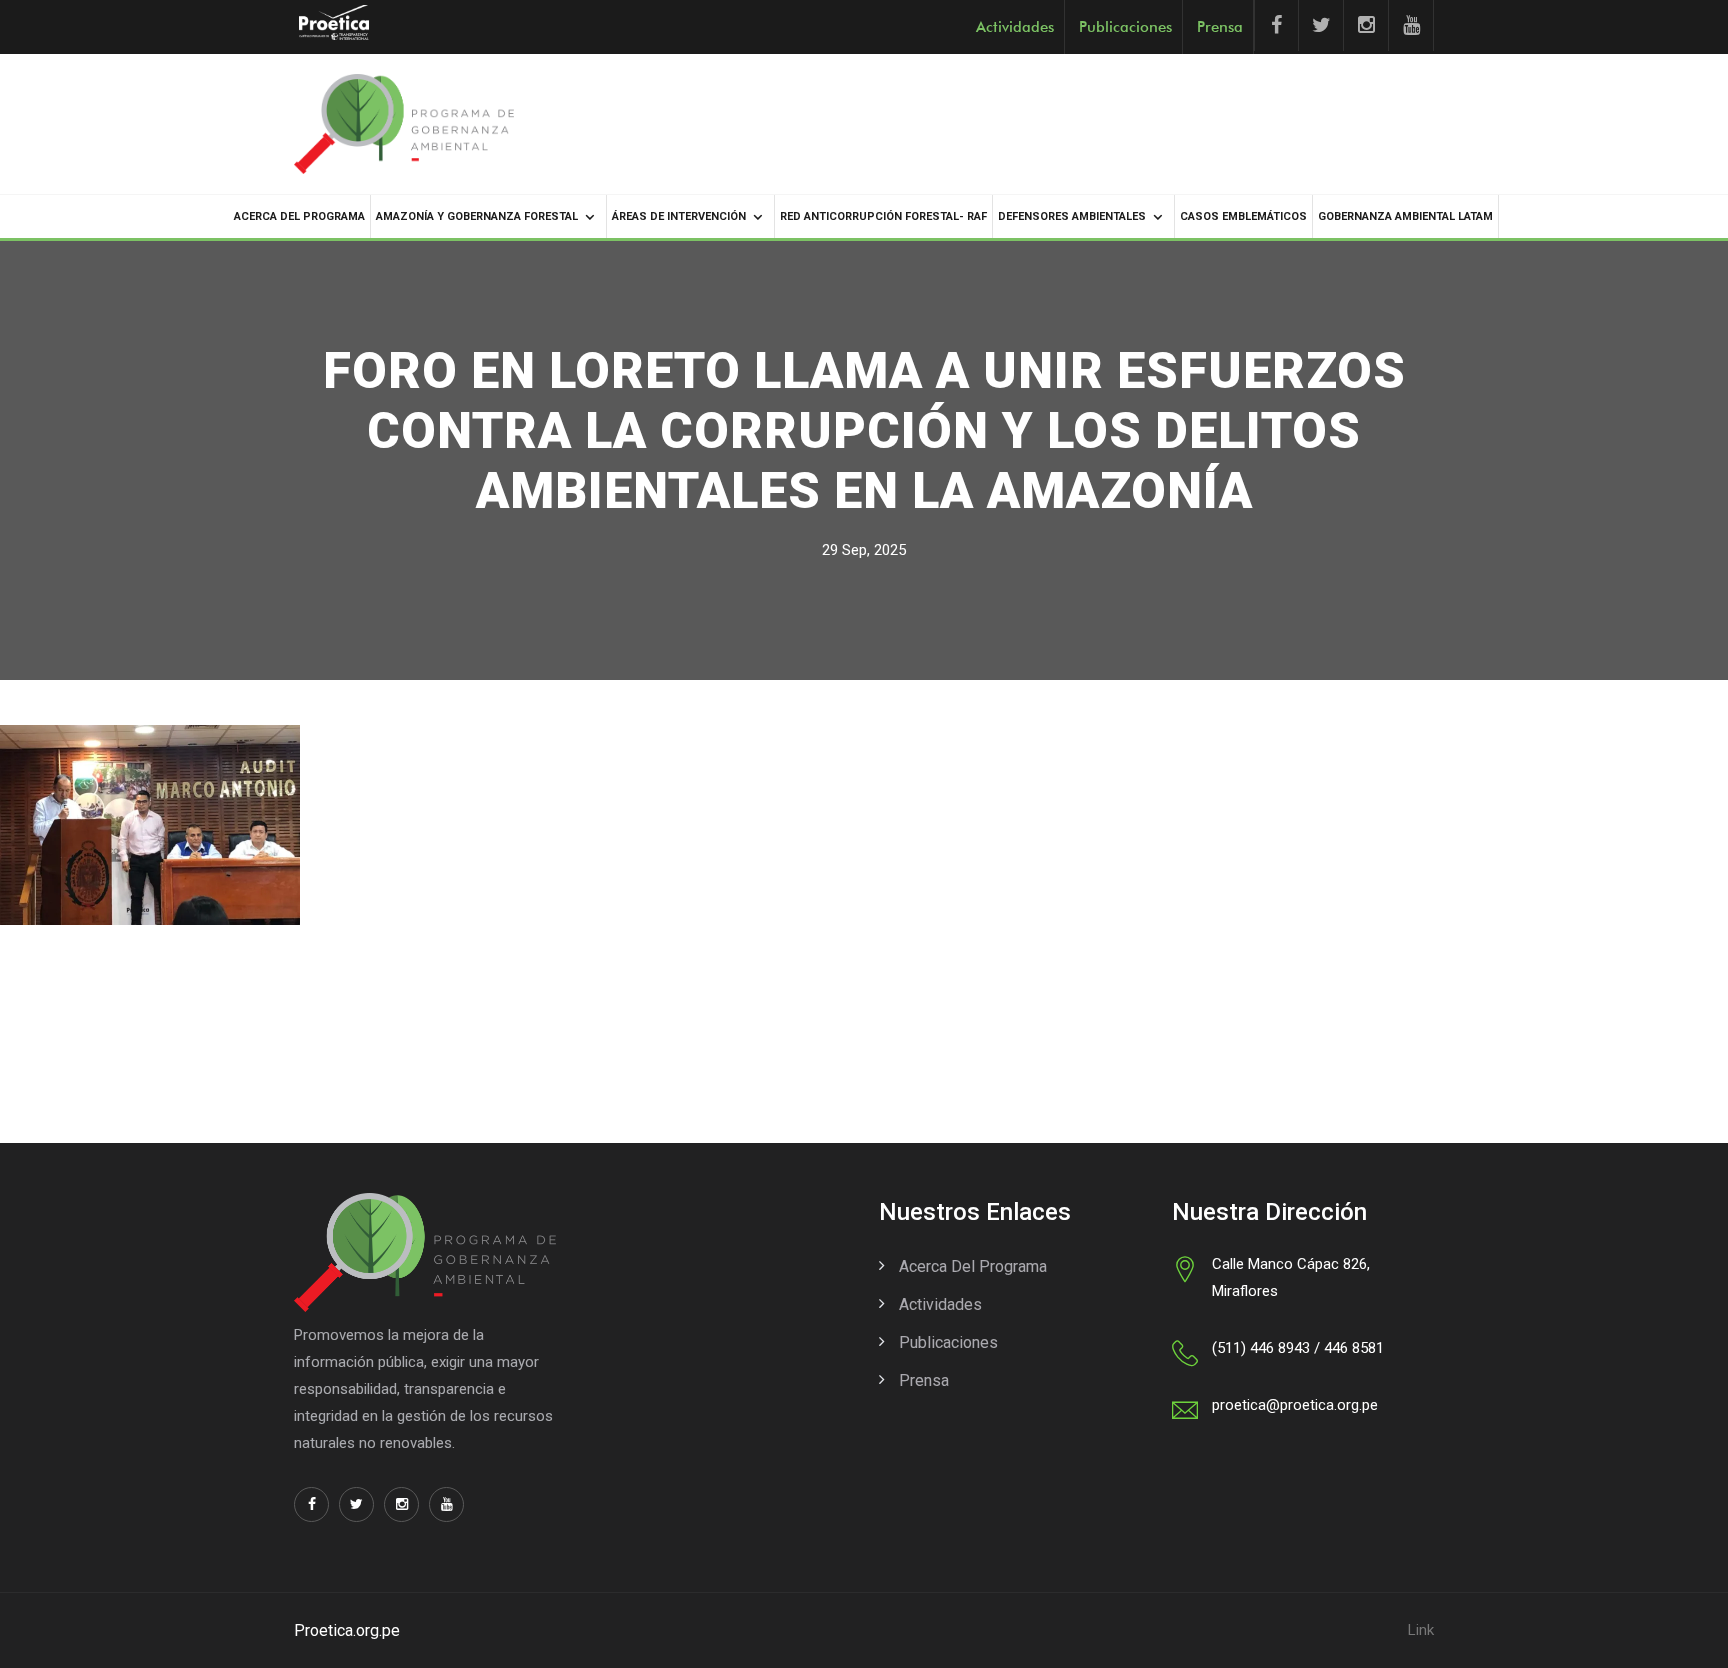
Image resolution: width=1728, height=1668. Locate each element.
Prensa (1220, 27)
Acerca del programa (299, 216)
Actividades (1015, 27)
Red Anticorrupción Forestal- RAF (883, 216)
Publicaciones (1125, 27)
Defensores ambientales (1072, 216)
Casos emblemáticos (1243, 216)
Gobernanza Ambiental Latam (1405, 216)
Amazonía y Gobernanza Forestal (477, 216)
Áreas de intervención (679, 216)
